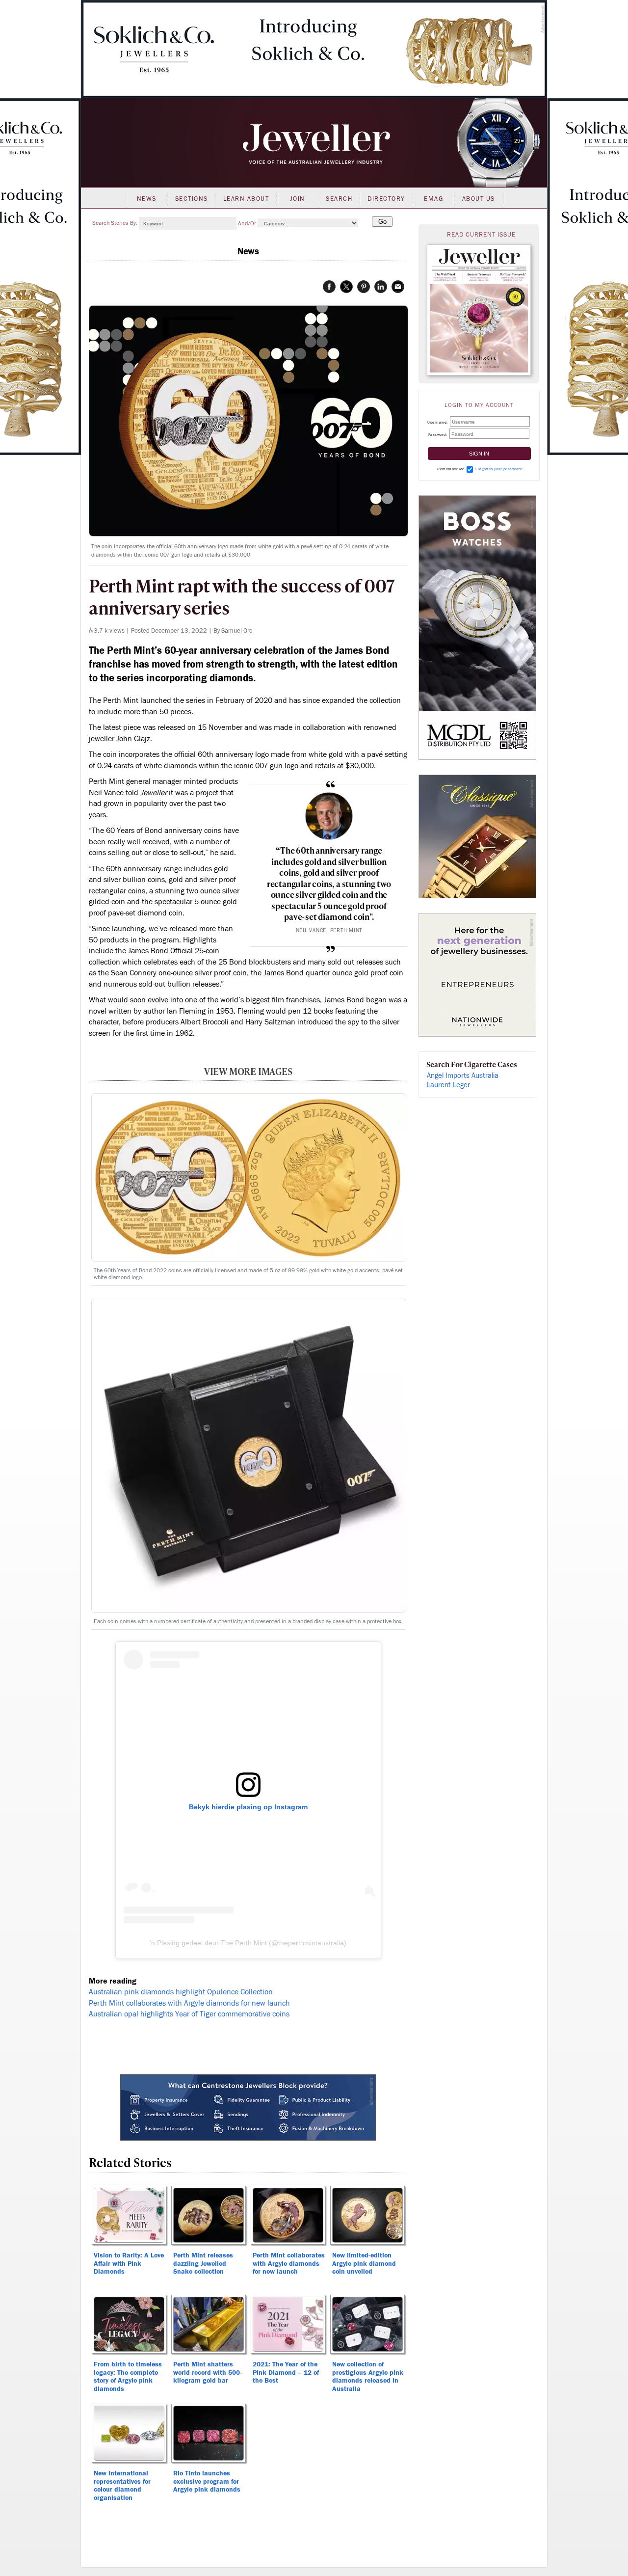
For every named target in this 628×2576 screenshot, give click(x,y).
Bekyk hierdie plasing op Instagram (248, 1807)
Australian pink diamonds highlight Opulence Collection (181, 1992)
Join (298, 199)
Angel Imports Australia (463, 1076)
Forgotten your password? (499, 469)
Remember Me (451, 469)
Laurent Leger (448, 1085)
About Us (479, 199)
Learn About (246, 199)
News (147, 199)
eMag (433, 199)
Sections (192, 199)
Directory (386, 199)
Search (339, 199)
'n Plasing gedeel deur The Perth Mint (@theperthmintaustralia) (248, 1943)
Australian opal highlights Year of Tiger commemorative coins (189, 2014)
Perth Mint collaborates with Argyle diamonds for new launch (189, 2003)
